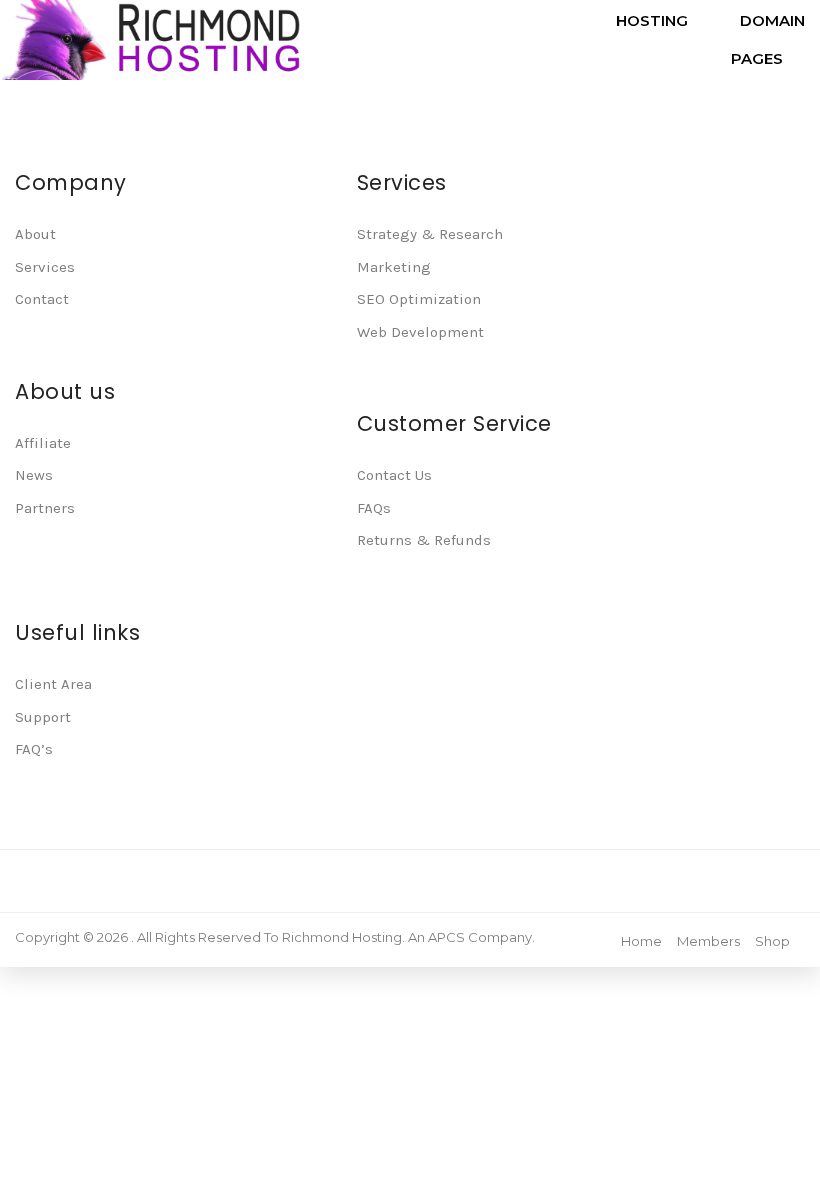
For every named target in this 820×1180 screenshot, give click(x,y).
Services (45, 267)
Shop (772, 941)
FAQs (374, 508)
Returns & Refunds (424, 540)
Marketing (394, 267)
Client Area (53, 684)
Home (641, 941)
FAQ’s (34, 749)
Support (43, 717)
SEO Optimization (419, 299)
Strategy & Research (430, 234)
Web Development (420, 332)
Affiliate (43, 443)
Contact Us (394, 475)
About (35, 234)
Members (708, 941)
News (34, 475)
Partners (45, 508)
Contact (42, 299)
